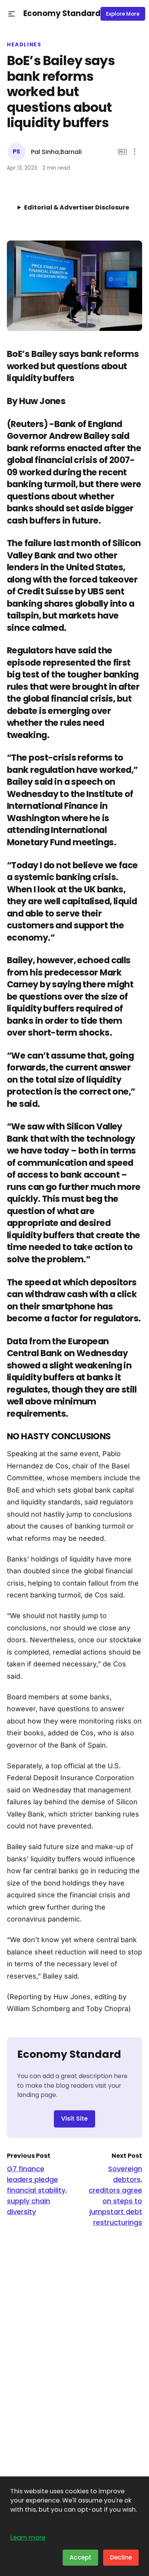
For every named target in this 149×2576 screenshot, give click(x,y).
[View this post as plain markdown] (122, 152)
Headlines (24, 45)
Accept (80, 2557)
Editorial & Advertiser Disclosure (77, 207)
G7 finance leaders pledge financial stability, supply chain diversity (37, 2190)
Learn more (28, 2538)
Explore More (123, 14)
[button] (12, 14)
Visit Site (74, 2119)
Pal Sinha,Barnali (56, 152)
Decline (121, 2557)
